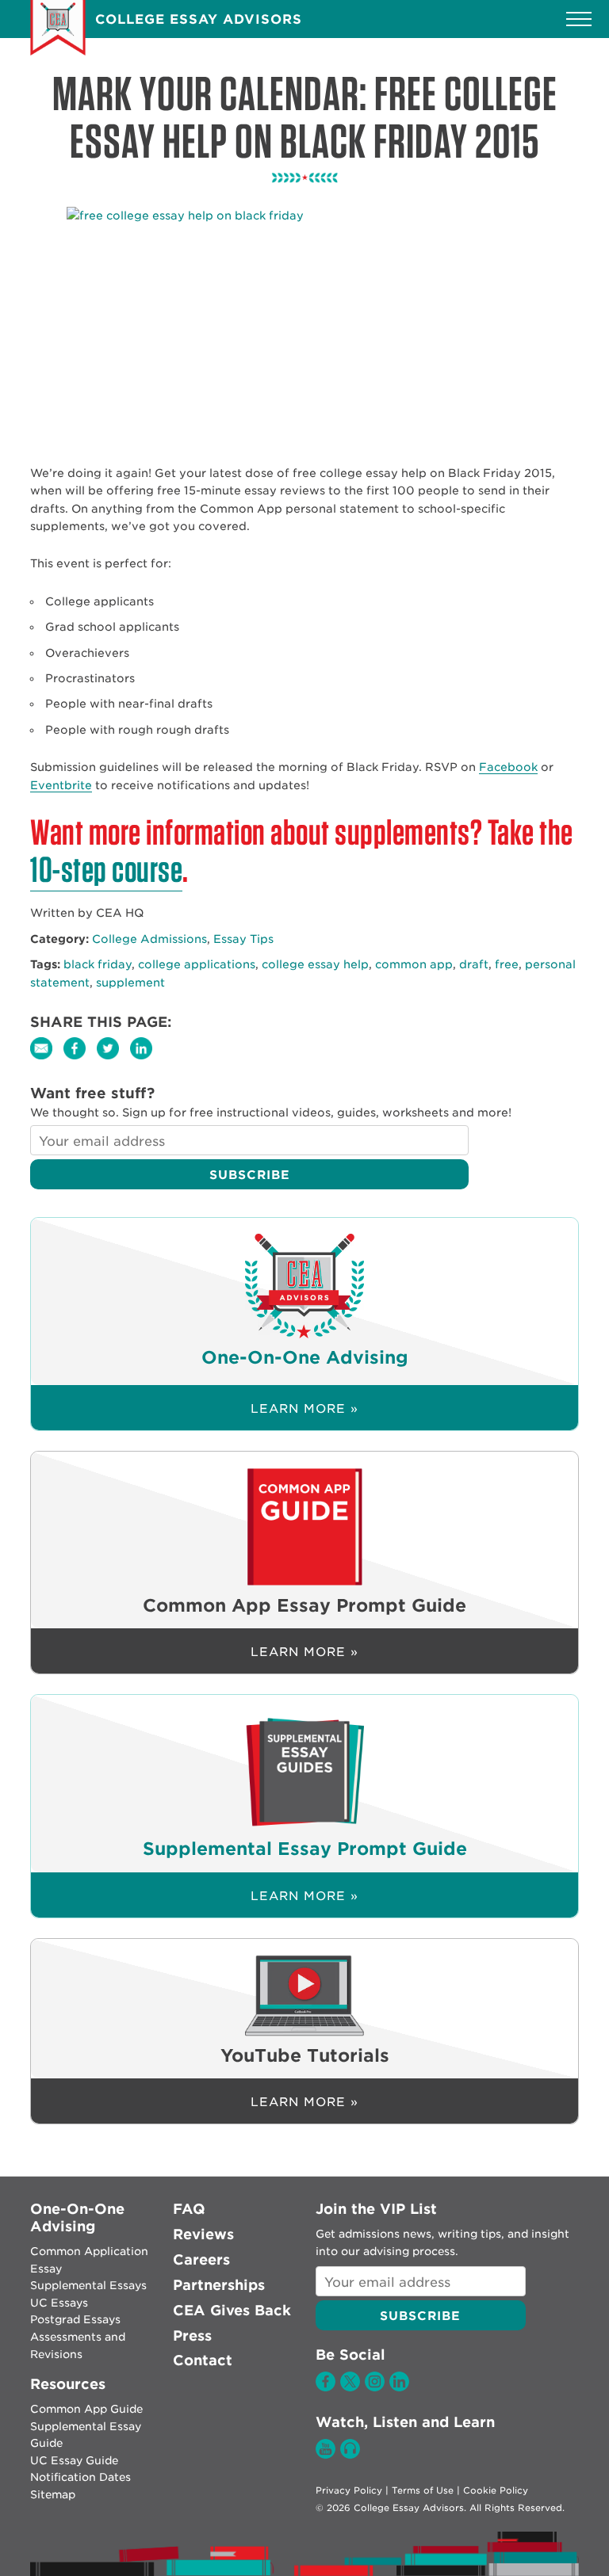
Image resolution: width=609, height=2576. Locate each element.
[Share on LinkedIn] (145, 1059)
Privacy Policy (349, 2490)
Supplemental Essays (88, 2285)
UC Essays (59, 2303)
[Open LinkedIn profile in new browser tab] (399, 2387)
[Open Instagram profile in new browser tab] (375, 2387)
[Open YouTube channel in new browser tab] (326, 2455)
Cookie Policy (496, 2490)
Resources (68, 2384)
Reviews (203, 2234)
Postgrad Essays (75, 2319)
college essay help (315, 964)
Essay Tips (243, 939)
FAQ (189, 2209)
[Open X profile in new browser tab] (350, 2387)
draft (474, 964)
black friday (98, 964)
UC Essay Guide (74, 2460)
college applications (197, 964)
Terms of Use (423, 2490)
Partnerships (219, 2285)
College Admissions (149, 939)
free (507, 964)
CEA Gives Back (232, 2310)
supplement (130, 983)
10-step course (106, 869)
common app (414, 964)
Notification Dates (80, 2477)
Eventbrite (61, 785)
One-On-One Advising (77, 2217)
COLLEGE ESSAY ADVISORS (199, 19)
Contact (203, 2360)
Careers (201, 2259)
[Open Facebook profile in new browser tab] (326, 2387)
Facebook (508, 767)
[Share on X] (113, 1059)
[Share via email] (47, 1059)
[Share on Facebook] (80, 1059)
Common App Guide (86, 2409)
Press (192, 2336)
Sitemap (53, 2494)
